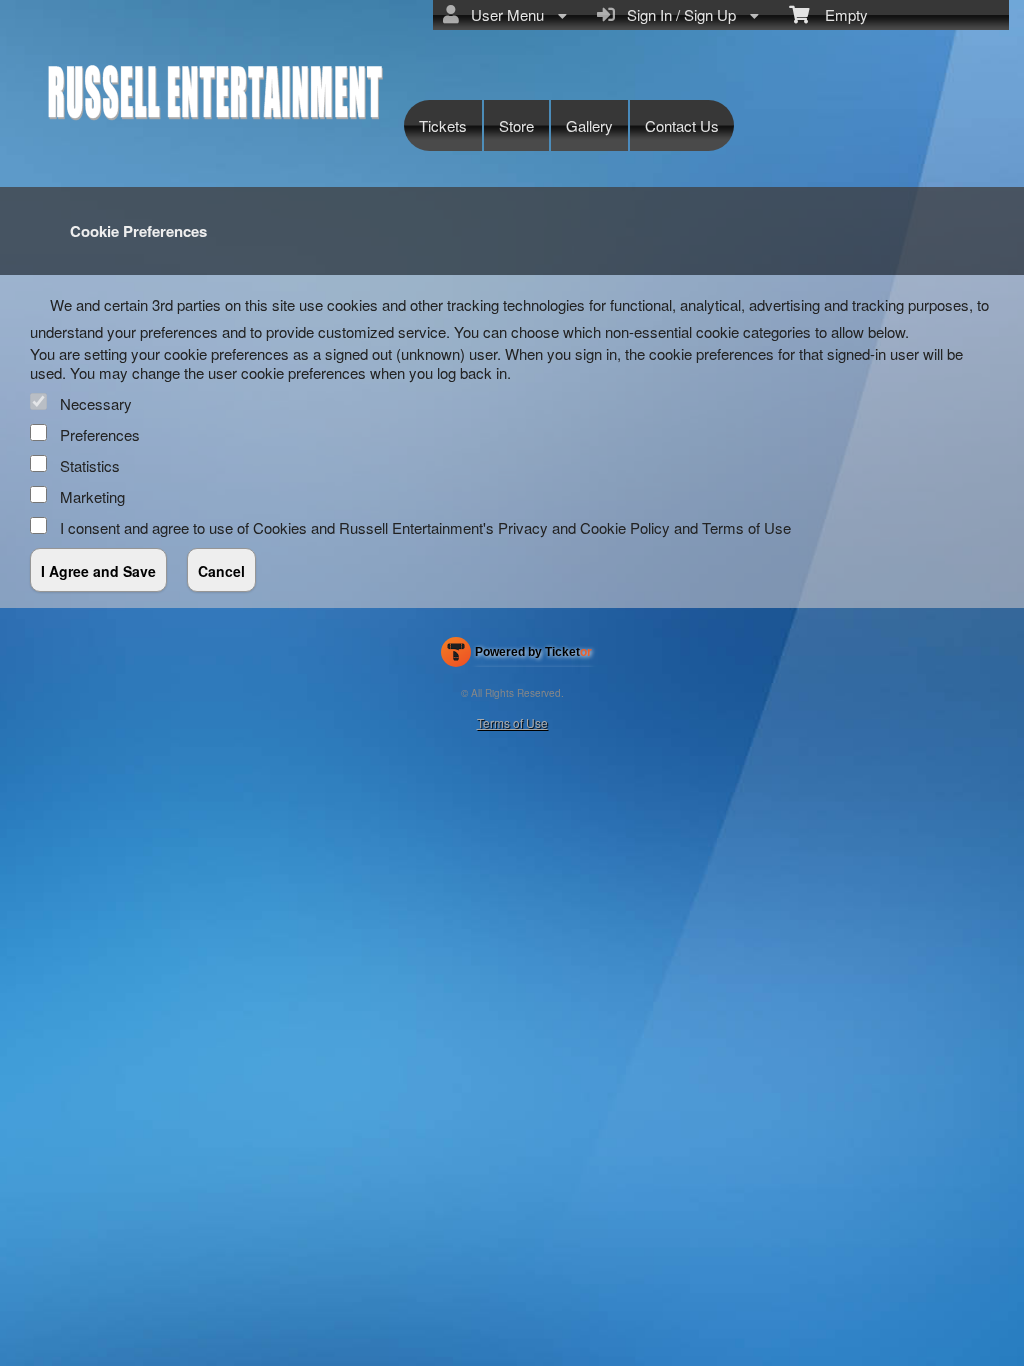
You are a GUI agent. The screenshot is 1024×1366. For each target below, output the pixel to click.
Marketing (92, 496)
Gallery (589, 125)
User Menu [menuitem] (503, 14)
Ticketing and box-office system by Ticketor (516, 656)
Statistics (90, 465)
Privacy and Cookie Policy (584, 527)
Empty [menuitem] (838, 14)
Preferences (100, 434)
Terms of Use (746, 527)
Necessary (96, 403)
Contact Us (682, 125)
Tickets (443, 125)
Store (516, 125)
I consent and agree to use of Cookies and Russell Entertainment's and (425, 527)
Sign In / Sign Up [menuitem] (677, 14)
